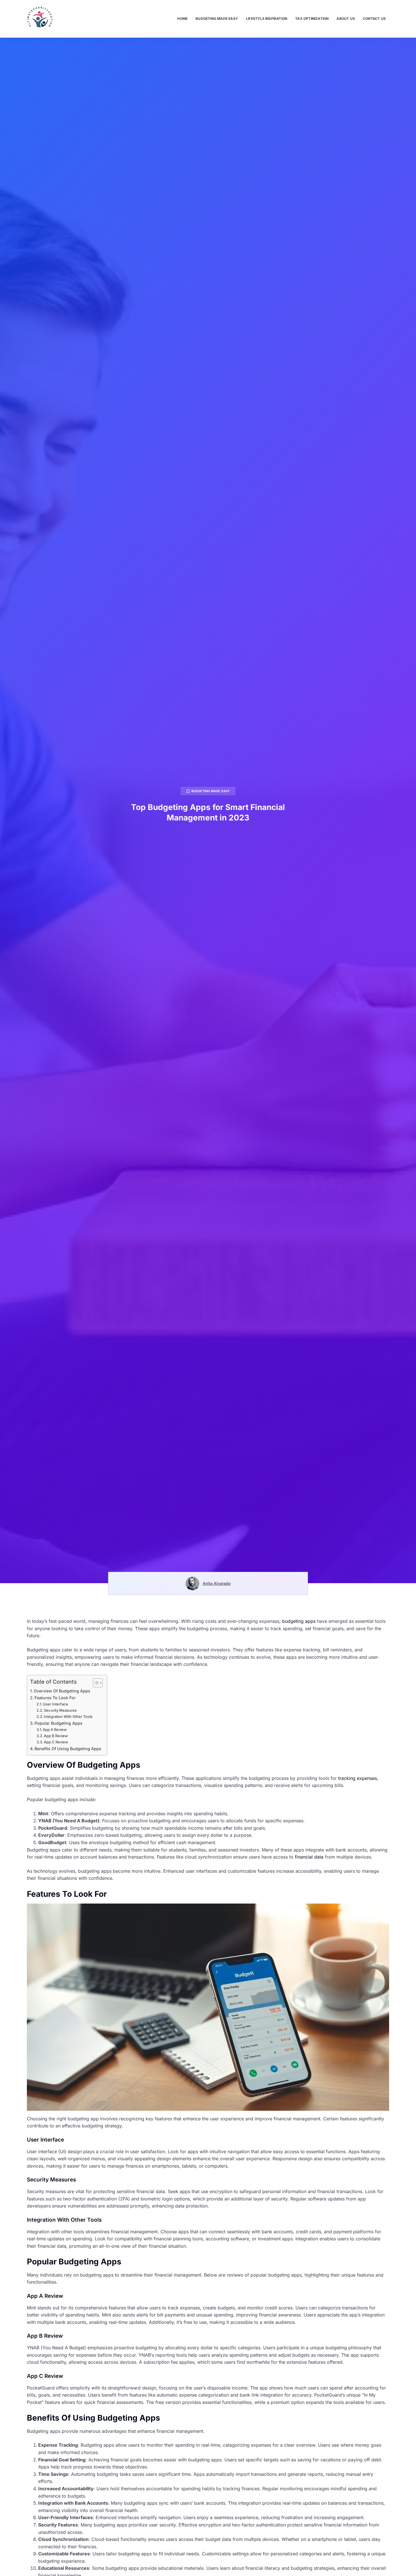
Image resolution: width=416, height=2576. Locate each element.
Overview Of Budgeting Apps (62, 1691)
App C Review (56, 1742)
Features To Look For (55, 1698)
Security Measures (60, 1710)
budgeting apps (299, 1621)
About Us (346, 19)
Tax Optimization (312, 19)
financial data (309, 1857)
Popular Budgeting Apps (58, 1723)
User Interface (55, 1704)
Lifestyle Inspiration (267, 19)
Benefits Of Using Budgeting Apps (68, 1749)
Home (182, 19)
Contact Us (374, 19)
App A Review (55, 1730)
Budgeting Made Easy (217, 19)
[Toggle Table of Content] (95, 1683)
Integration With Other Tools (68, 1716)
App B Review (56, 1736)
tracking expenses (358, 1778)
